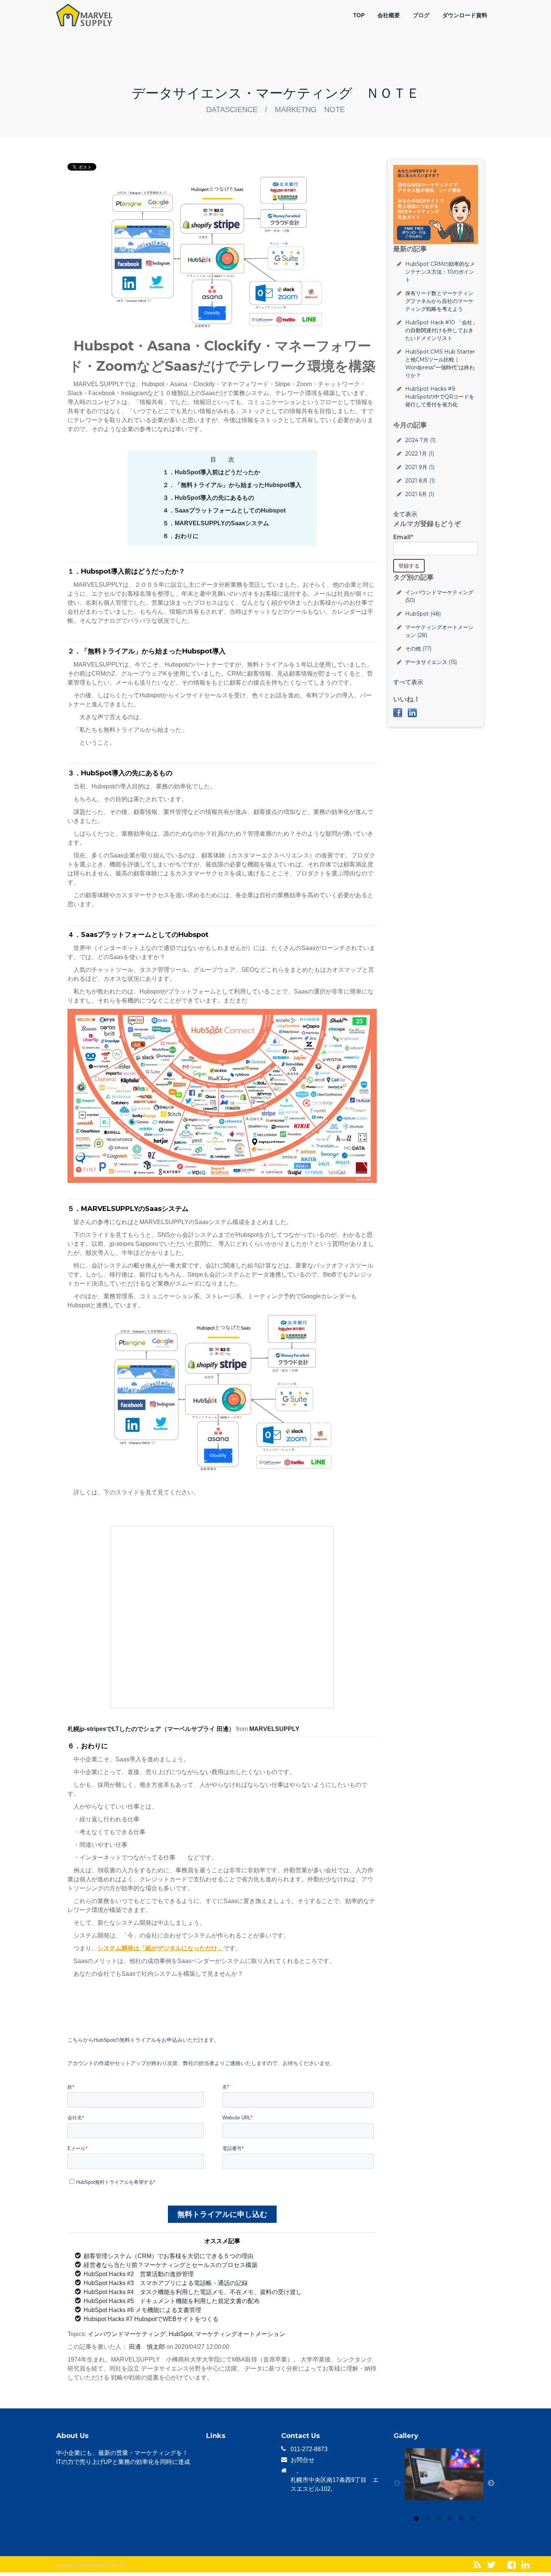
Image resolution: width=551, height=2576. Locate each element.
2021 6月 (420, 494)
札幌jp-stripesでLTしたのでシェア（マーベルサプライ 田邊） (151, 1729)
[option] (444, 2476)
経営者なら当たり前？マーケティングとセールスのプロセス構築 (171, 2265)
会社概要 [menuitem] (389, 15)
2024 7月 (420, 440)
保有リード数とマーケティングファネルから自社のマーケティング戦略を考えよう (439, 301)
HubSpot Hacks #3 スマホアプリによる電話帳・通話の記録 (166, 2283)
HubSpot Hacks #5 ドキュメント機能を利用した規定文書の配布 (172, 2301)
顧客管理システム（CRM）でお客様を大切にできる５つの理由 (168, 2256)
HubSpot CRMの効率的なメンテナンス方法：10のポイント (440, 272)
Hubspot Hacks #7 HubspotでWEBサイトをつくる (151, 2319)
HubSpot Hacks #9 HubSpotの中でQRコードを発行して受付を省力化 (440, 397)
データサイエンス (431, 662)
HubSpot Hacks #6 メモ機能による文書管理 (142, 2310)
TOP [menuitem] (359, 15)
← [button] (397, 2483)
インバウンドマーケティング (127, 2334)
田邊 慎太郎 (147, 2347)
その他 (418, 649)
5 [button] (461, 2519)
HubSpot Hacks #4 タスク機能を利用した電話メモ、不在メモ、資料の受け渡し (193, 2292)
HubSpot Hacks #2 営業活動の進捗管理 (139, 2274)
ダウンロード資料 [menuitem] (465, 15)
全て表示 (405, 514)
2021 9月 (420, 467)
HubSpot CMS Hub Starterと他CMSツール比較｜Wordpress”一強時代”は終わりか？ (440, 363)
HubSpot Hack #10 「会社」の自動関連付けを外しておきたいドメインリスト (441, 330)
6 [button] (472, 2519)
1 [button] (416, 2519)
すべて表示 (408, 682)
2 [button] (427, 2519)
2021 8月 (420, 481)
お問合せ (302, 2460)
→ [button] (491, 2483)
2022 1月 (420, 454)
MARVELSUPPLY (274, 1729)
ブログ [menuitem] (421, 15)
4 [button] (450, 2519)
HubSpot (180, 2334)
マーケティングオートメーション (240, 2334)
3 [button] (439, 2519)
